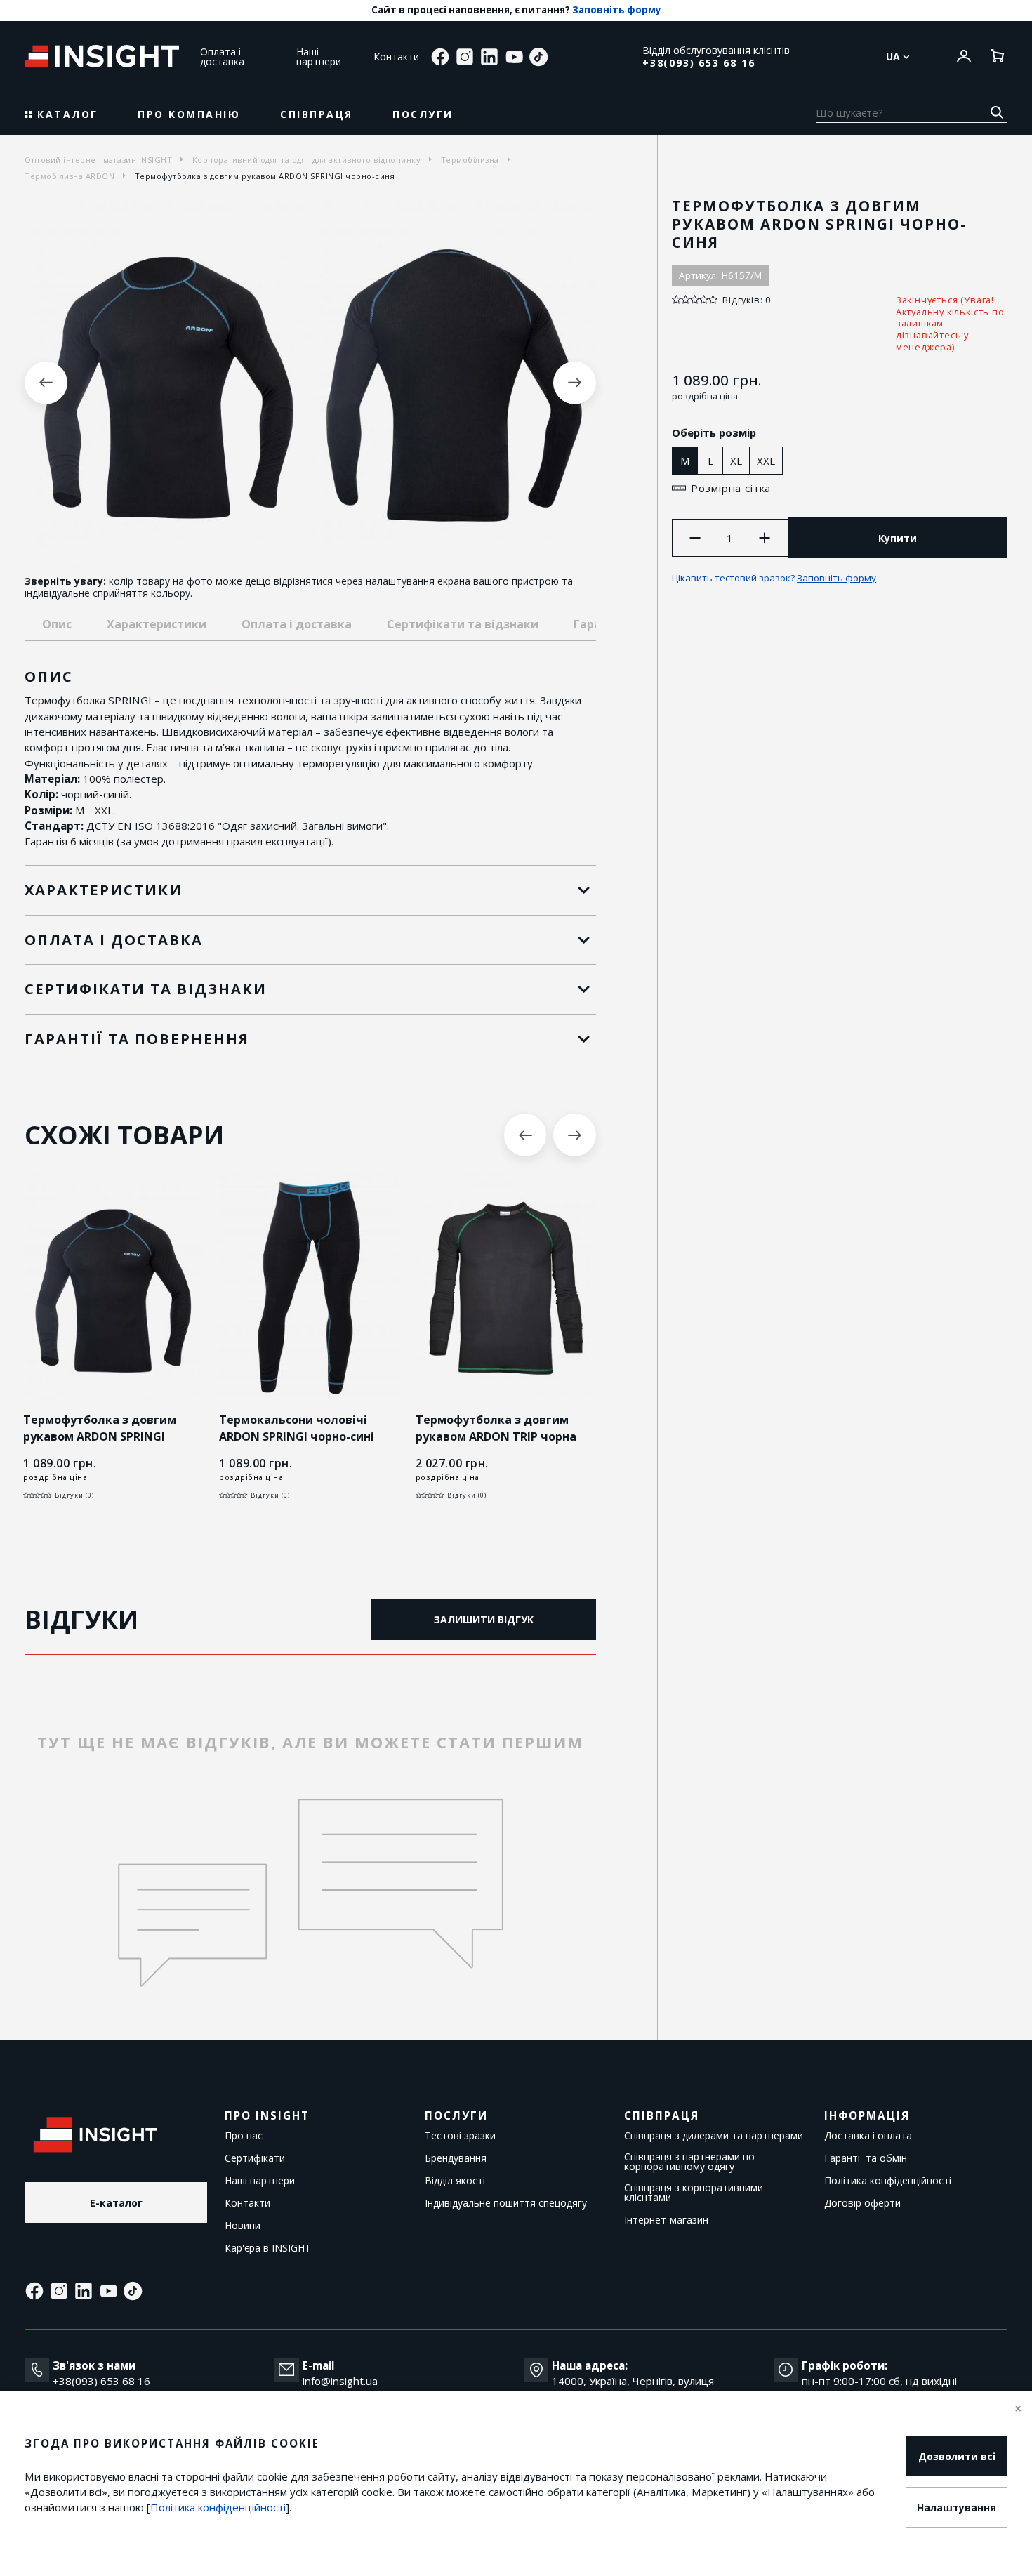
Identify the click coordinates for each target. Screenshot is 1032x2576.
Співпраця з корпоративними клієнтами (694, 2193)
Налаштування (957, 2508)
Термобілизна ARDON (70, 176)
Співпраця (317, 114)
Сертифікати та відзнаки (463, 624)
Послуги (423, 114)
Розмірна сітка (731, 488)
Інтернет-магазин (666, 2220)
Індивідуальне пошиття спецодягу (506, 2203)
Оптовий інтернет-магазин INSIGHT (98, 160)
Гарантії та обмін (866, 2158)
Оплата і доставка (222, 57)
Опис (57, 624)
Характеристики (157, 624)
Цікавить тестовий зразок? (774, 578)
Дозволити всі (957, 2456)
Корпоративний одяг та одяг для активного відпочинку (307, 160)
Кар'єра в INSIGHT (268, 2248)
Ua (894, 57)
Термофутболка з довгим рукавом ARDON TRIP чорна (496, 1428)
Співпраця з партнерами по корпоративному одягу (689, 2162)
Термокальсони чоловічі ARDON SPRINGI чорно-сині (297, 1428)
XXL (766, 461)
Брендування (456, 2158)
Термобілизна (470, 160)
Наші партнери (319, 57)
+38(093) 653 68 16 (699, 63)
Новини (243, 2226)
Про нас (244, 2136)
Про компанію (189, 114)
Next (575, 383)
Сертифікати (255, 2158)
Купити (898, 538)
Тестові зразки (460, 2136)
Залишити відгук (484, 1619)
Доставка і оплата (868, 2136)
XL (736, 461)
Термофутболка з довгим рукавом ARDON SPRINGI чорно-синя (100, 1436)
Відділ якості (455, 2181)
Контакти (396, 57)
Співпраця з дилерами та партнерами (714, 2136)
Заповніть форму (617, 10)
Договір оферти (862, 2203)
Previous (46, 383)
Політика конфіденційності (888, 2181)
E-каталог (116, 2203)
